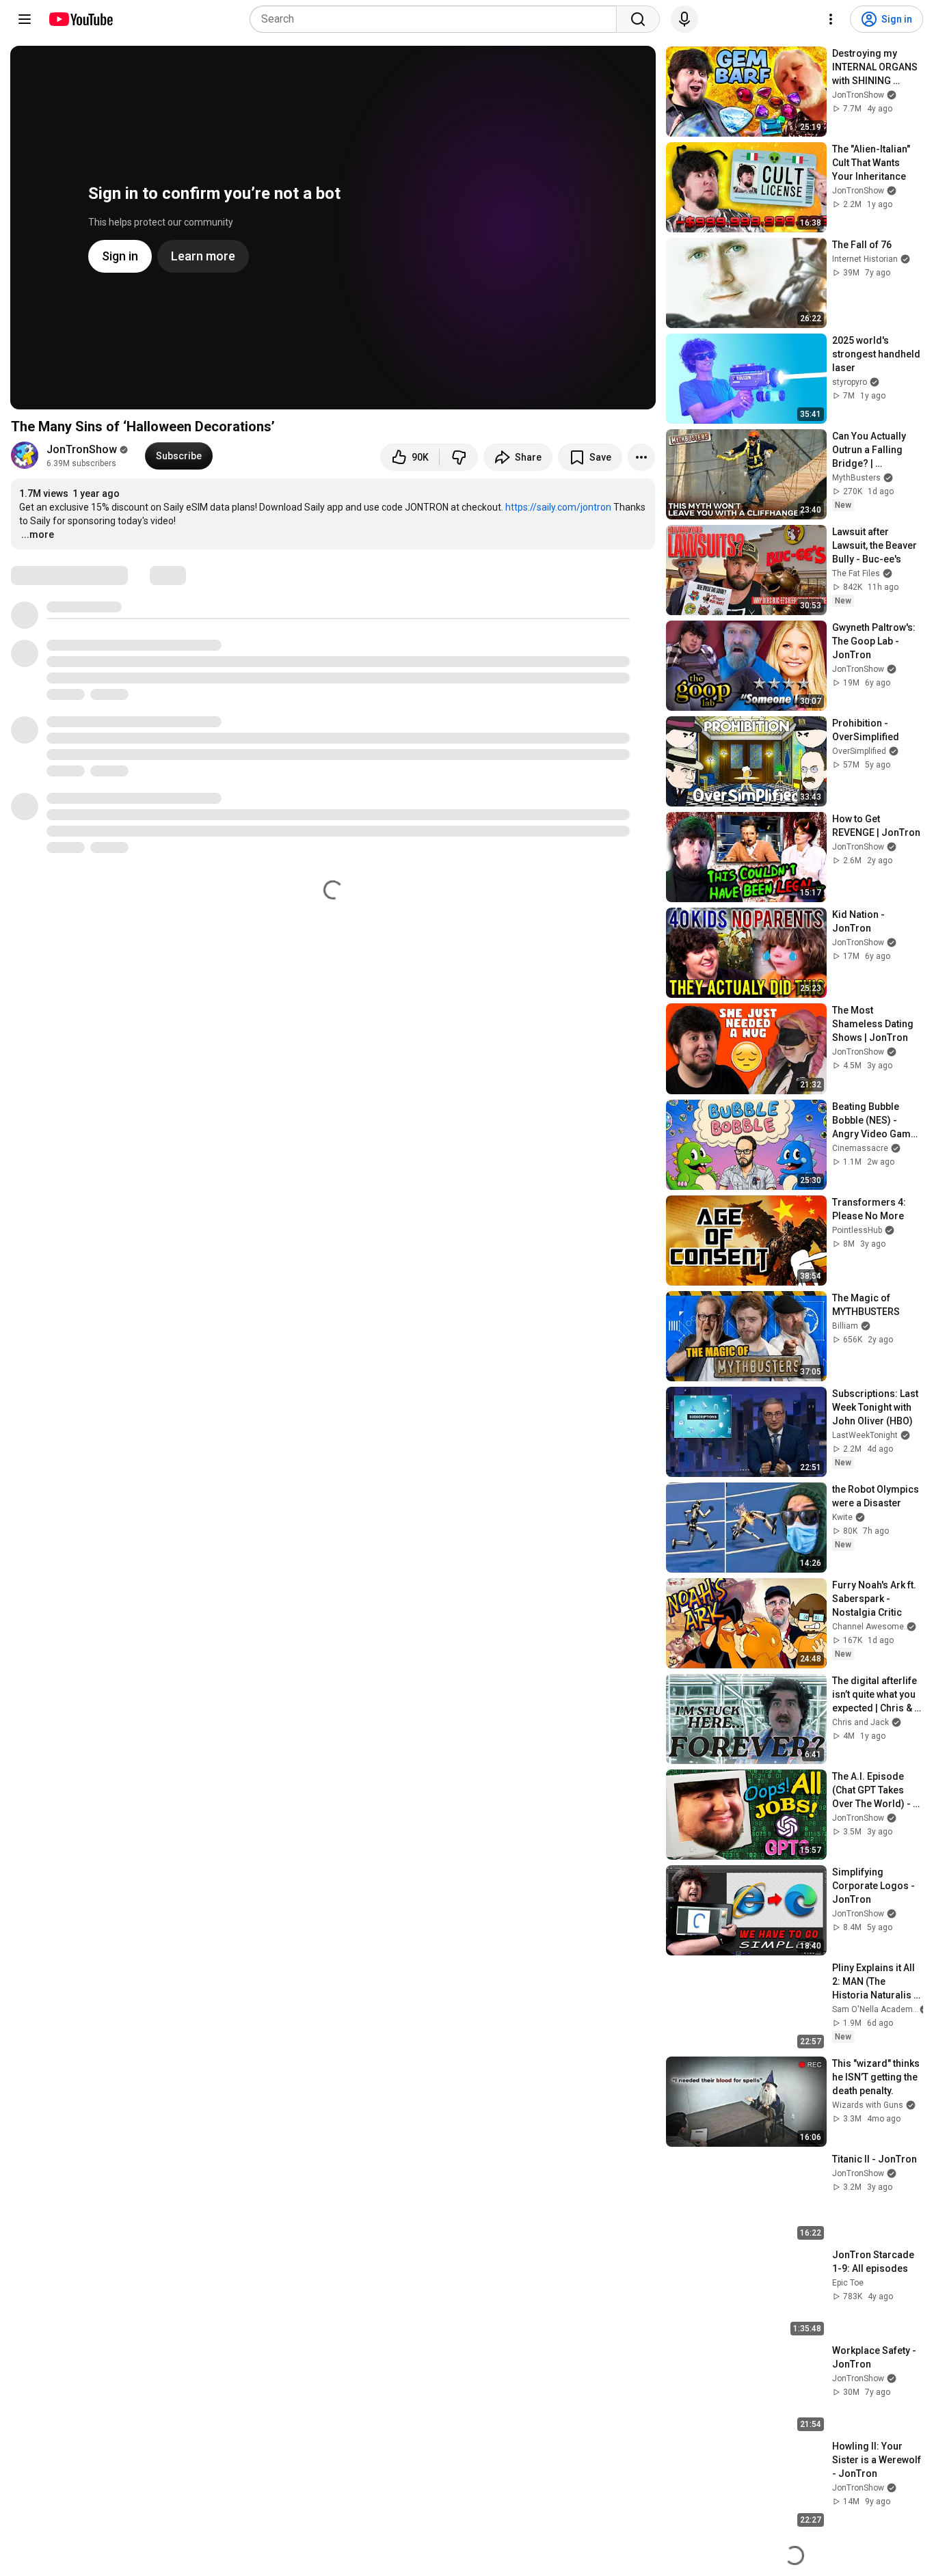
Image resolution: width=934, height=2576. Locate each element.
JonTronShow (82, 449)
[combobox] (437, 19)
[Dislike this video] (459, 457)
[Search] (638, 19)
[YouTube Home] (80, 19)
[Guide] (25, 19)
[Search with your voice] (684, 19)
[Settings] (831, 19)
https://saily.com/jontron (558, 507)
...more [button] (38, 534)
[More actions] (641, 457)
